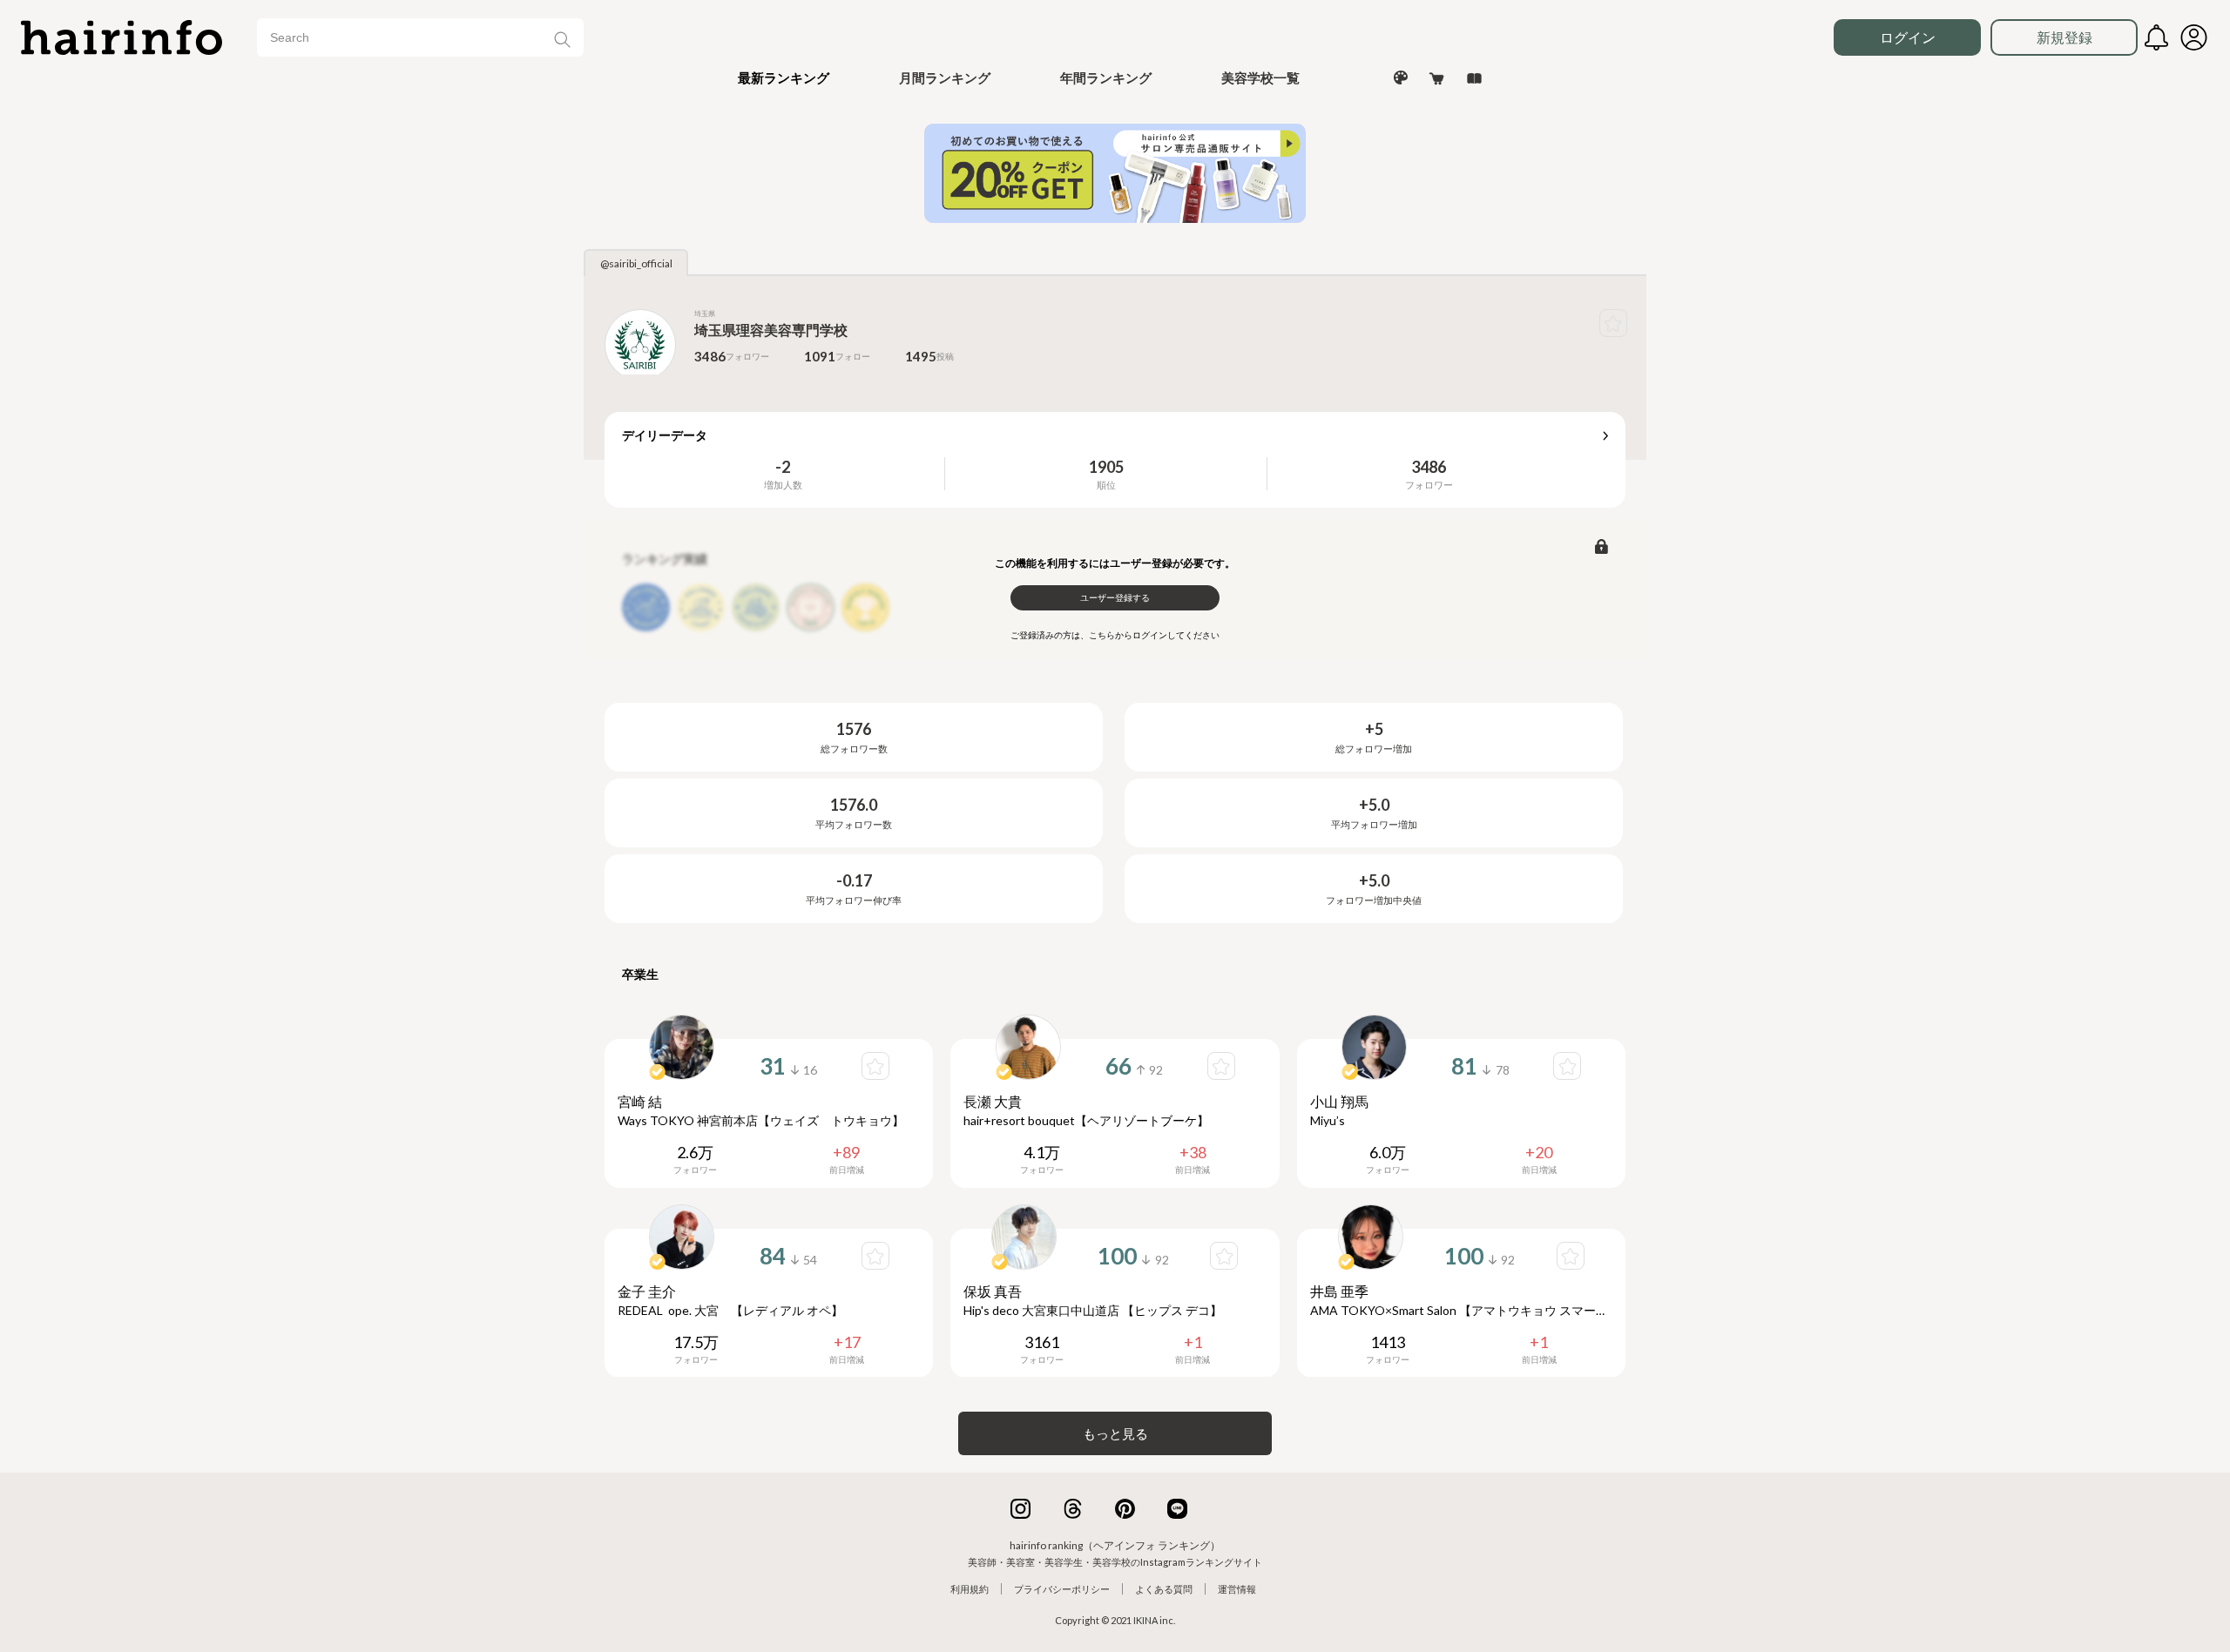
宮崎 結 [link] (640, 1101)
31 (773, 1066)
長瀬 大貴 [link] (993, 1101)
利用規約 (970, 1589)
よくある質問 (1164, 1589)
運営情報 (1237, 1589)
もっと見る (1115, 1433)
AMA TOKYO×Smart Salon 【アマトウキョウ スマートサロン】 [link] (1461, 1310)
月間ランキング (945, 78)
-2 (783, 467)
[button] (784, 78)
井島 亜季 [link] (1339, 1291)
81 (1464, 1066)
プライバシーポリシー (1062, 1589)
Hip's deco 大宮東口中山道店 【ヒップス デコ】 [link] (1093, 1310)
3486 (1429, 467)
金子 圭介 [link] (647, 1291)
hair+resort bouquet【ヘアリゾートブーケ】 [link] (1086, 1120)
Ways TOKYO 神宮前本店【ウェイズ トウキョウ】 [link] (761, 1120)
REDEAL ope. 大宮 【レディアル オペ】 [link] (730, 1310)
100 (1117, 1256)
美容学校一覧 (1260, 78)
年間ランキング (1106, 78)
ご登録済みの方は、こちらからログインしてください (1115, 635)
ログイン (1908, 37)
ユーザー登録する (1115, 597)
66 (1118, 1066)
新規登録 (2064, 37)
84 (773, 1256)
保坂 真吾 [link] (993, 1291)
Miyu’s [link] (1328, 1120)
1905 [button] (1106, 467)
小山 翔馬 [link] (1339, 1101)
